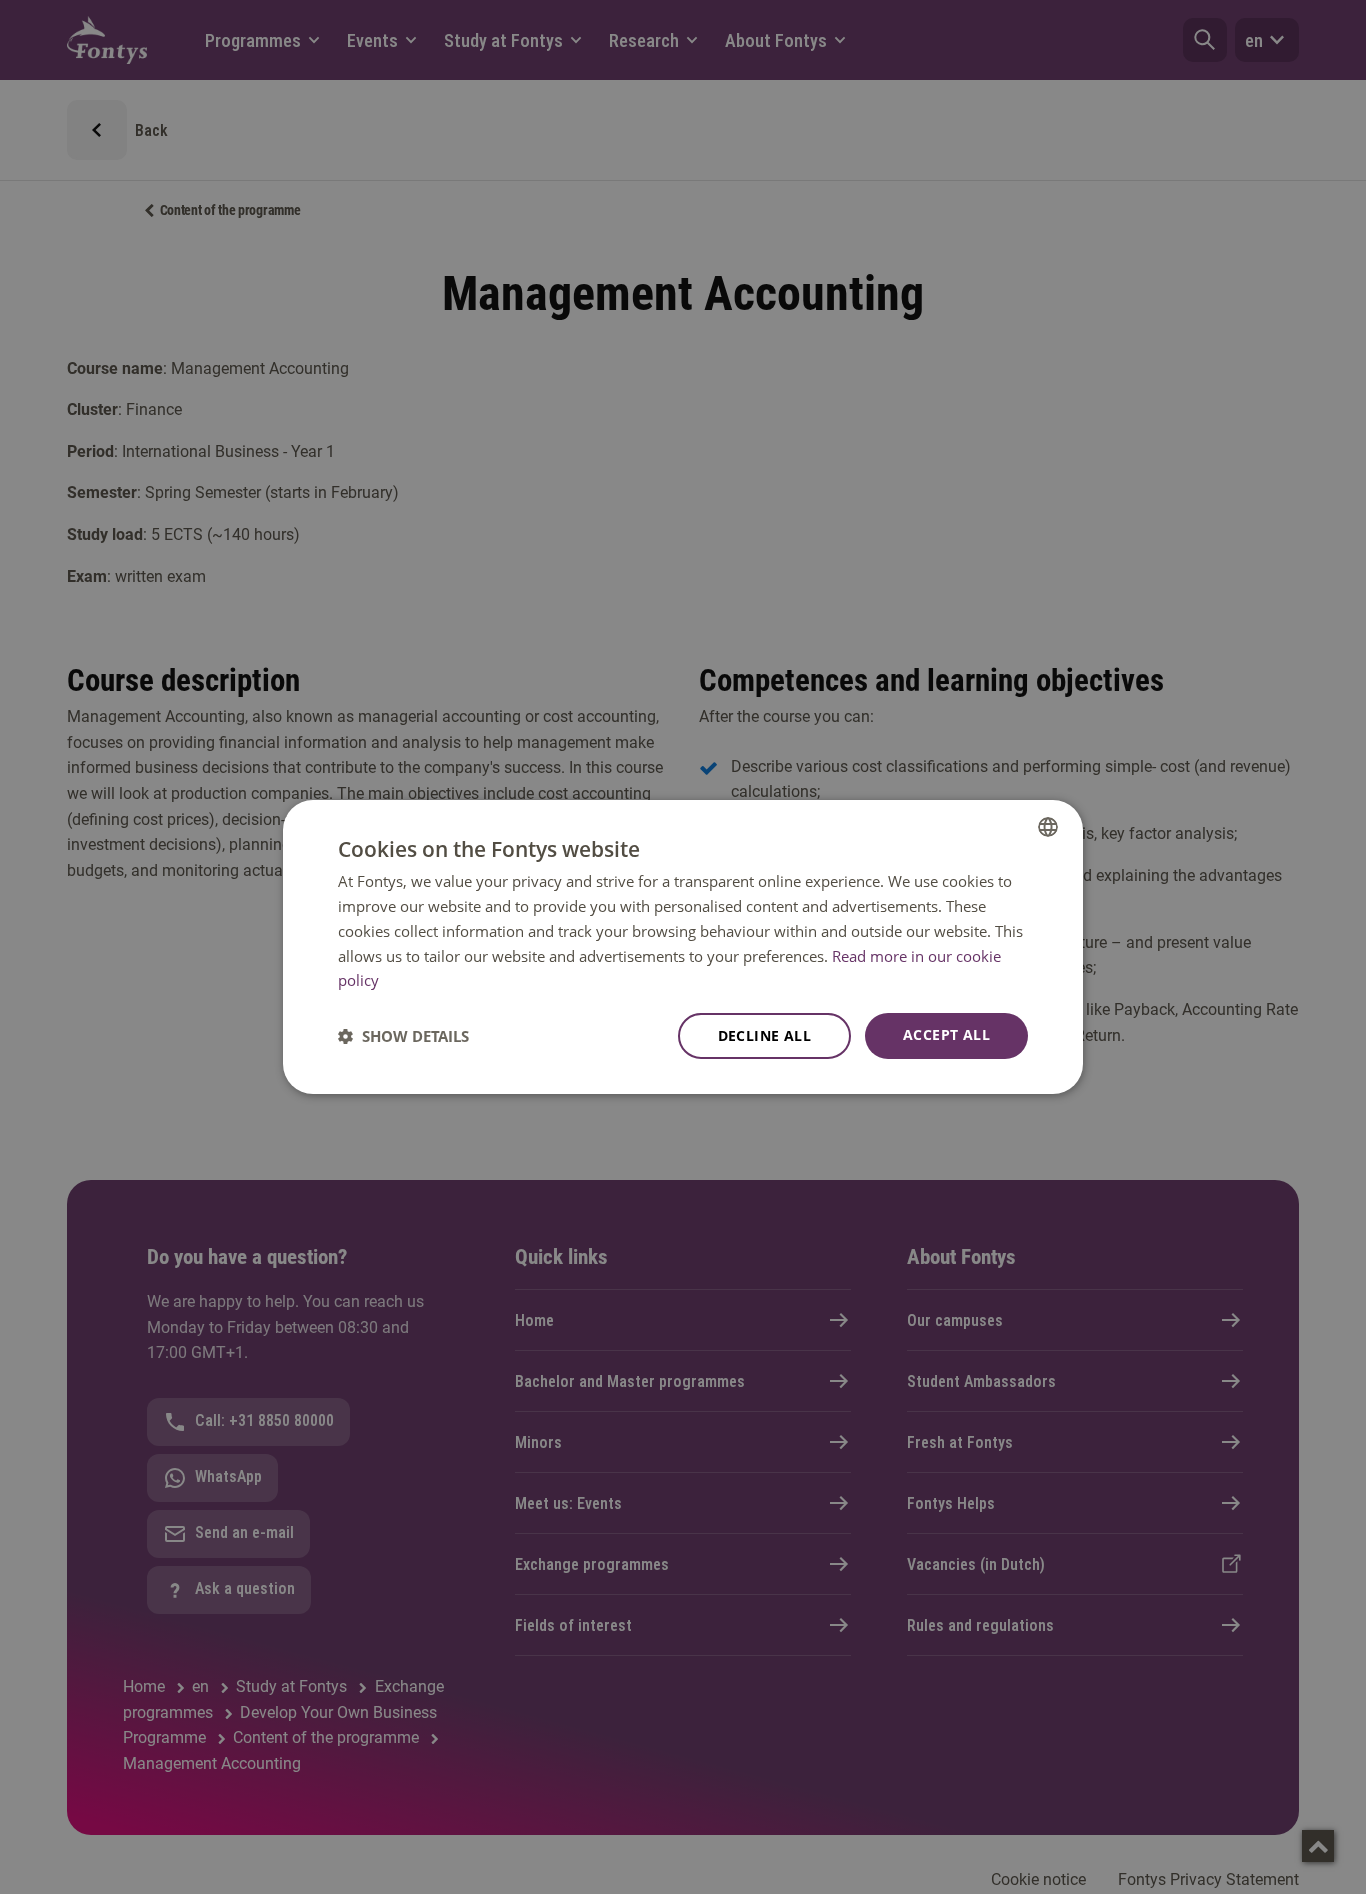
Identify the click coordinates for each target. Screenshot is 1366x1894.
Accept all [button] (946, 1034)
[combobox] (1048, 827)
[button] (403, 1036)
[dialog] (683, 947)
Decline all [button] (764, 1035)
